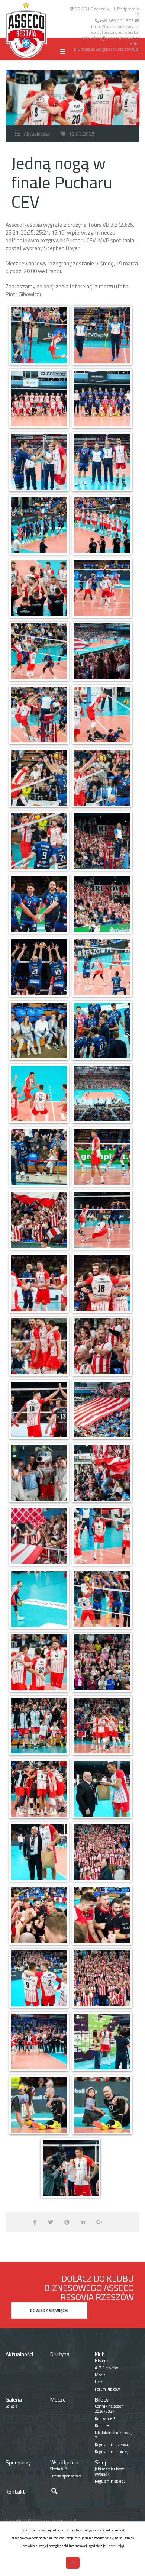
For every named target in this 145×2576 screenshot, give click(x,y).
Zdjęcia (12, 2406)
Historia (102, 2361)
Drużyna (60, 2354)
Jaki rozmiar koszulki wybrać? (113, 2472)
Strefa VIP (58, 2469)
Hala (99, 2382)
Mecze (58, 2400)
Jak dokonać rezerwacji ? (114, 2435)
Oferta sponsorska (66, 2476)
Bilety (102, 2400)
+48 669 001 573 (117, 21)
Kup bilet (102, 2425)
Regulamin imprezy (112, 2452)
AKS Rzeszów (106, 2368)
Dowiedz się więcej (49, 2311)
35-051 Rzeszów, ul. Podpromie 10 (107, 12)
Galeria (14, 2400)
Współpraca (64, 2462)
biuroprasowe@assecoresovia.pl (107, 49)
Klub (100, 2354)
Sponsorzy (18, 2462)
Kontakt (15, 2492)
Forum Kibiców (107, 2389)
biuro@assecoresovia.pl (115, 27)
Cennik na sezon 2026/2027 (109, 2409)
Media (100, 2375)
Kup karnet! (105, 2418)
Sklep (101, 2462)
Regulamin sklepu (110, 2481)
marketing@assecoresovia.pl (110, 38)
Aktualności (37, 134)
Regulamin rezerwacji (113, 2445)
